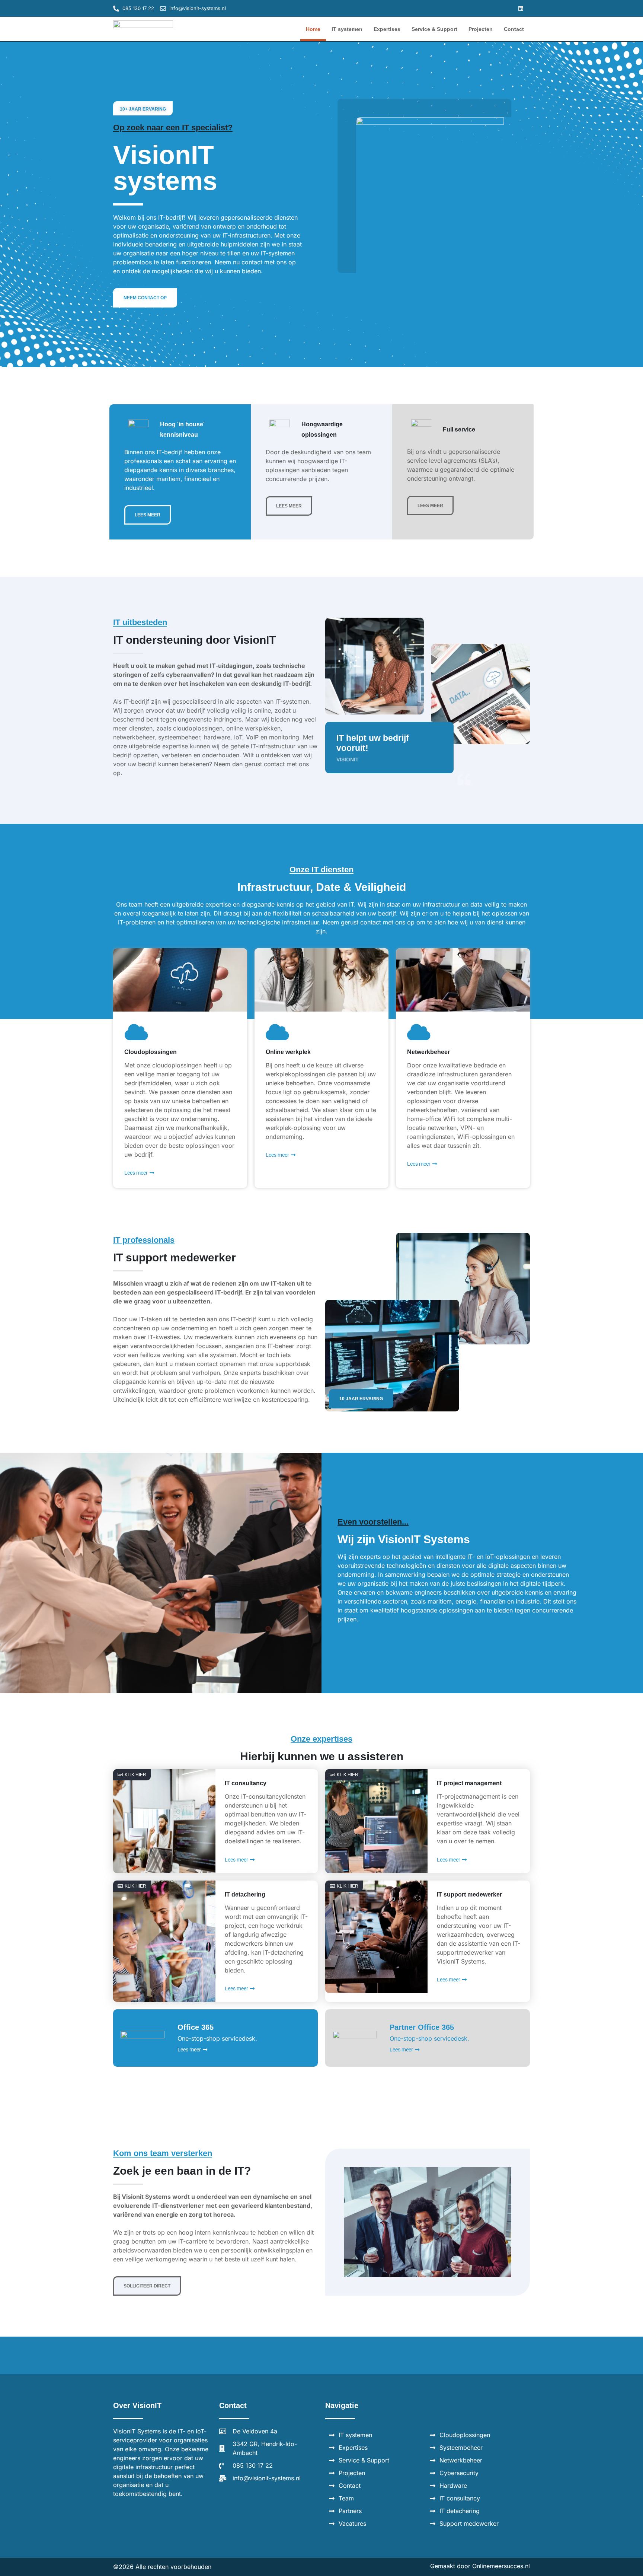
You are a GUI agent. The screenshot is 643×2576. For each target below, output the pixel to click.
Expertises (387, 29)
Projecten (481, 29)
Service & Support (434, 29)
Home (313, 29)
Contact (514, 29)
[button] (521, 8)
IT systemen (347, 29)
